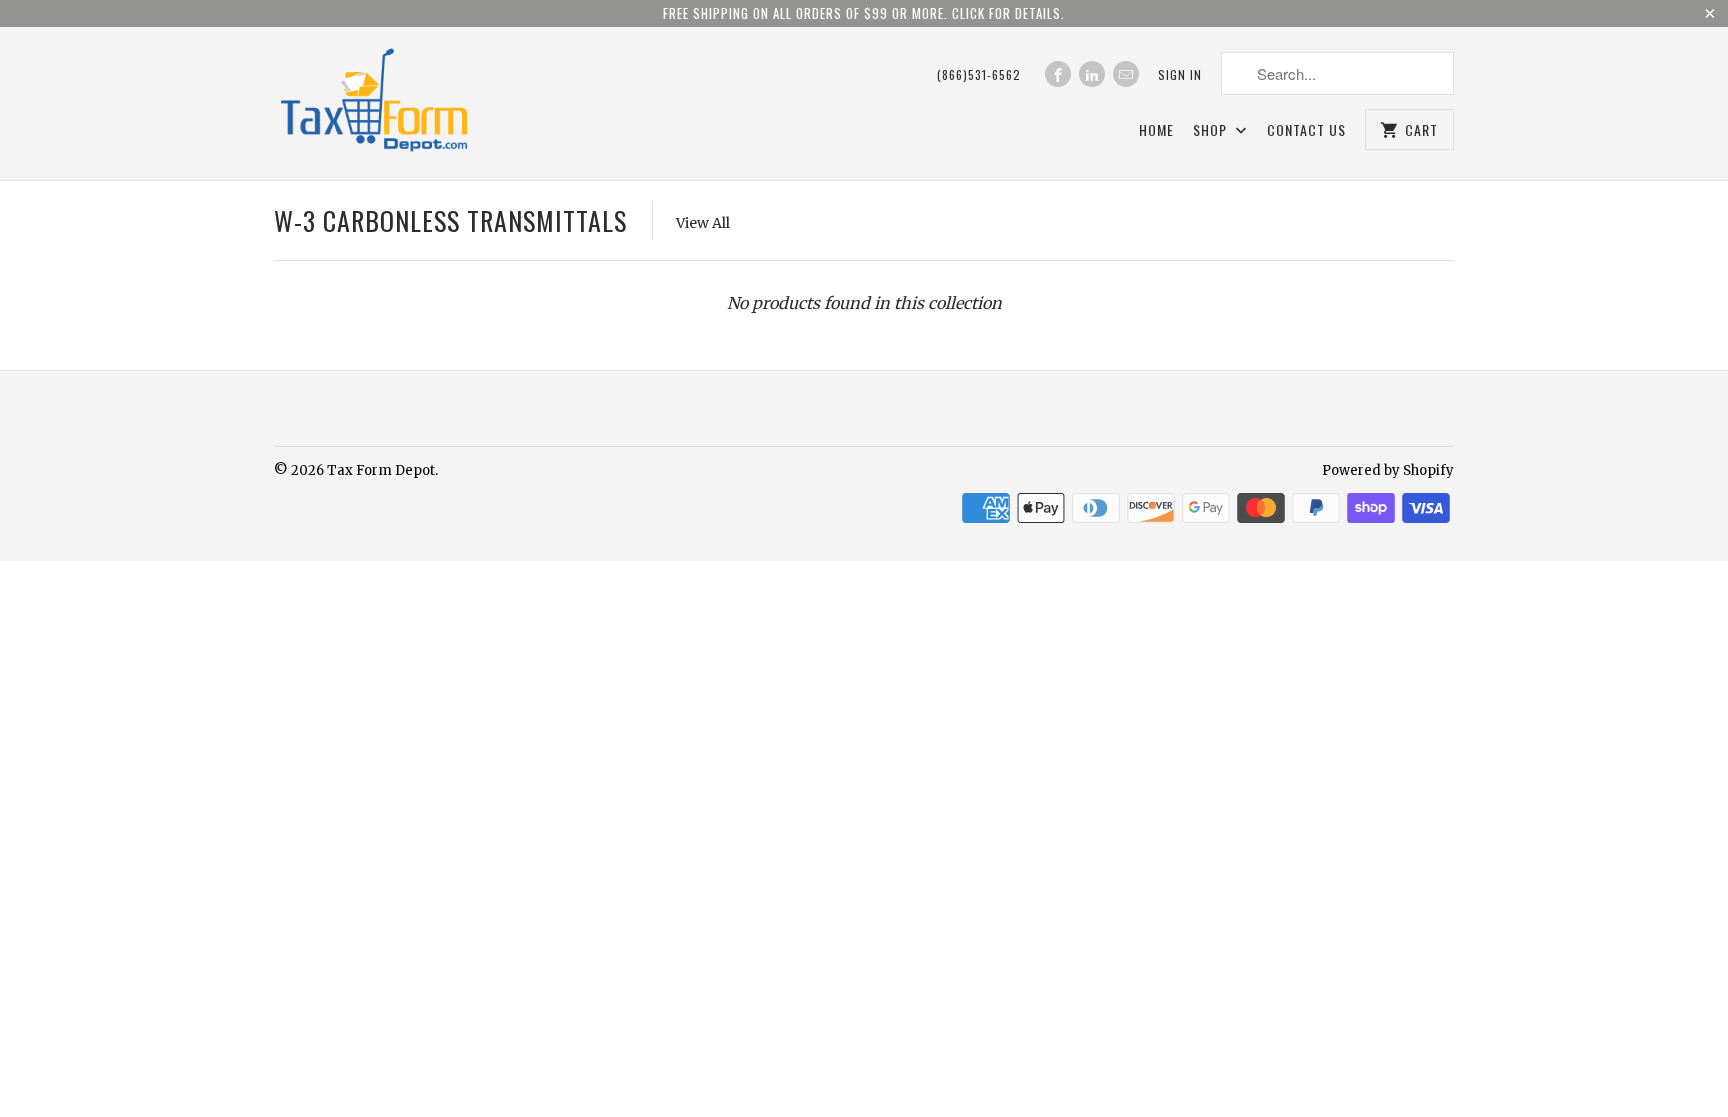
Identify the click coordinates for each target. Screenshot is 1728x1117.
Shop (1212, 130)
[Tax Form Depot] (374, 103)
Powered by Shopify (1388, 470)
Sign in (1180, 74)
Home (1156, 130)
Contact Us (1306, 130)
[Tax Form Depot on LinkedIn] (1092, 74)
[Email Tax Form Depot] (1126, 74)
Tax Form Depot (381, 470)
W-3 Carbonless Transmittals (450, 220)
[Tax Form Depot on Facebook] (1058, 74)
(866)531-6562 (979, 74)
